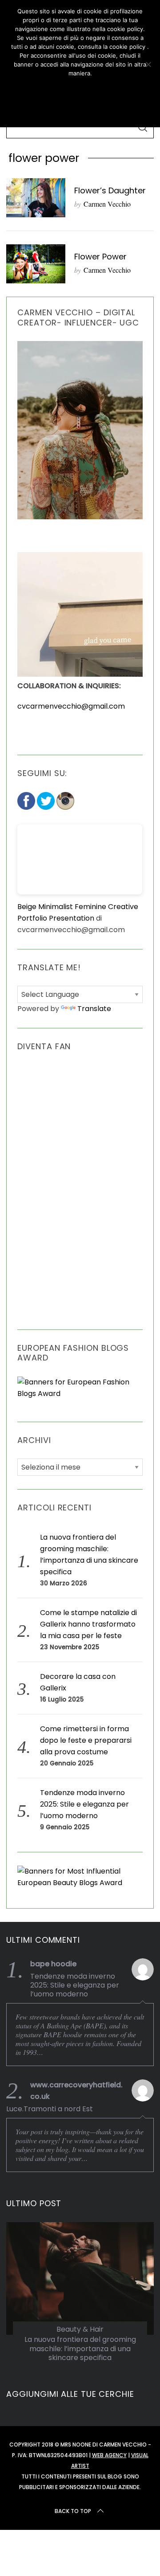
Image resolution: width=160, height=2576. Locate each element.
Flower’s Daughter (110, 190)
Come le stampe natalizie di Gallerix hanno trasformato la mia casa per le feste (88, 1624)
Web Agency (109, 2455)
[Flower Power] (36, 264)
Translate (94, 1009)
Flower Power (100, 257)
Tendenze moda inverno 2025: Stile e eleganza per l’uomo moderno (84, 1804)
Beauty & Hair (80, 2329)
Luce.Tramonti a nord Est (50, 2109)
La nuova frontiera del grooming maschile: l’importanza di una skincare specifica (80, 2349)
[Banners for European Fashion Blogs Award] (80, 1394)
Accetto (80, 89)
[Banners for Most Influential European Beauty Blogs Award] (80, 1883)
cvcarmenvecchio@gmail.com (71, 706)
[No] (148, 64)
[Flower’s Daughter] (36, 198)
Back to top (73, 2511)
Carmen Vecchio (107, 204)
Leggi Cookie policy (80, 110)
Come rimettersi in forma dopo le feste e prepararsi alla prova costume (86, 1740)
